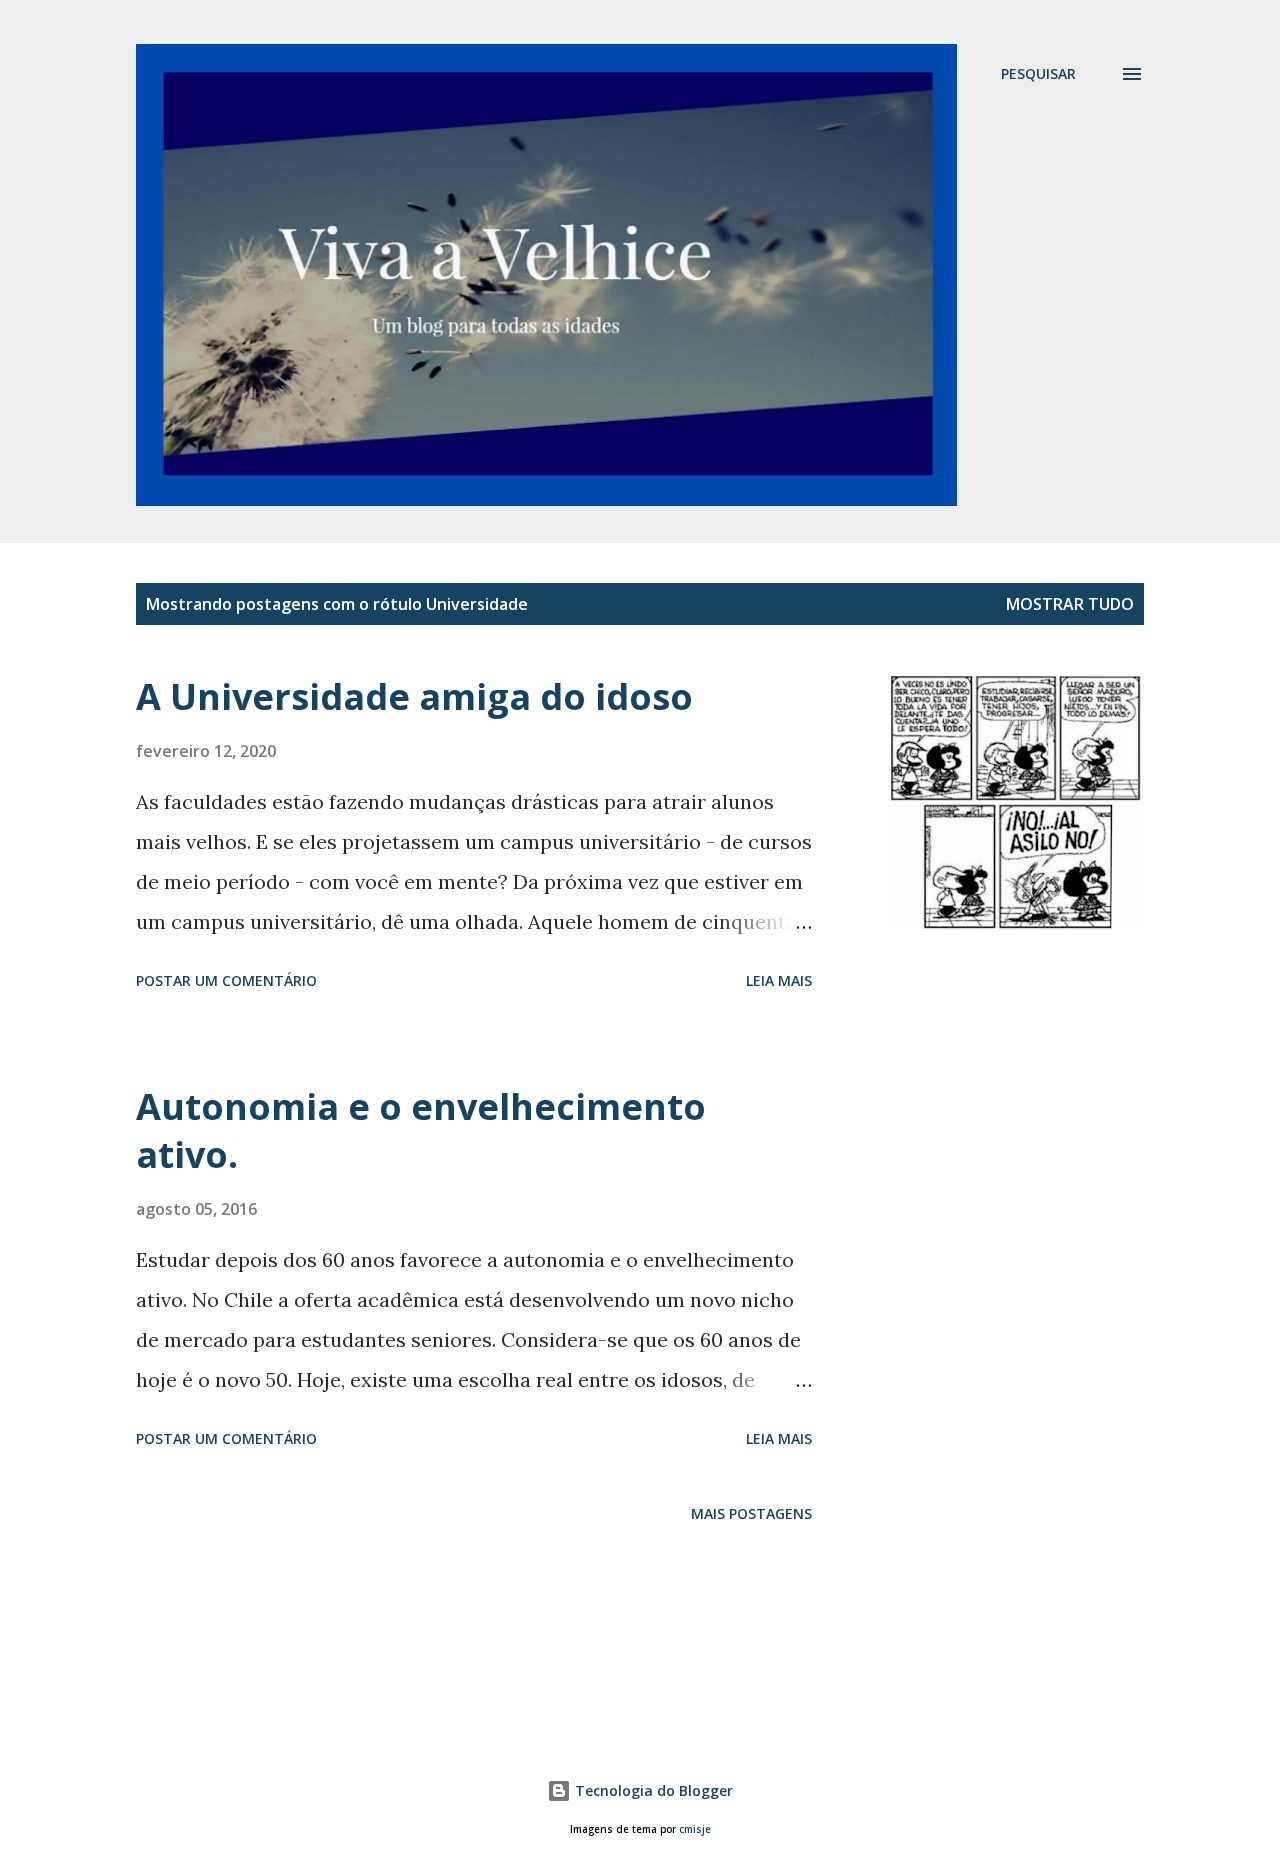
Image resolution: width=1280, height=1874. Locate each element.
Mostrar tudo (1070, 604)
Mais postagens (751, 1513)
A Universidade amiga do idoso (414, 696)
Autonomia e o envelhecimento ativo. (421, 1130)
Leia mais (779, 980)
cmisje (695, 1829)
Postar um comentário (226, 980)
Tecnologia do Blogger (652, 1790)
